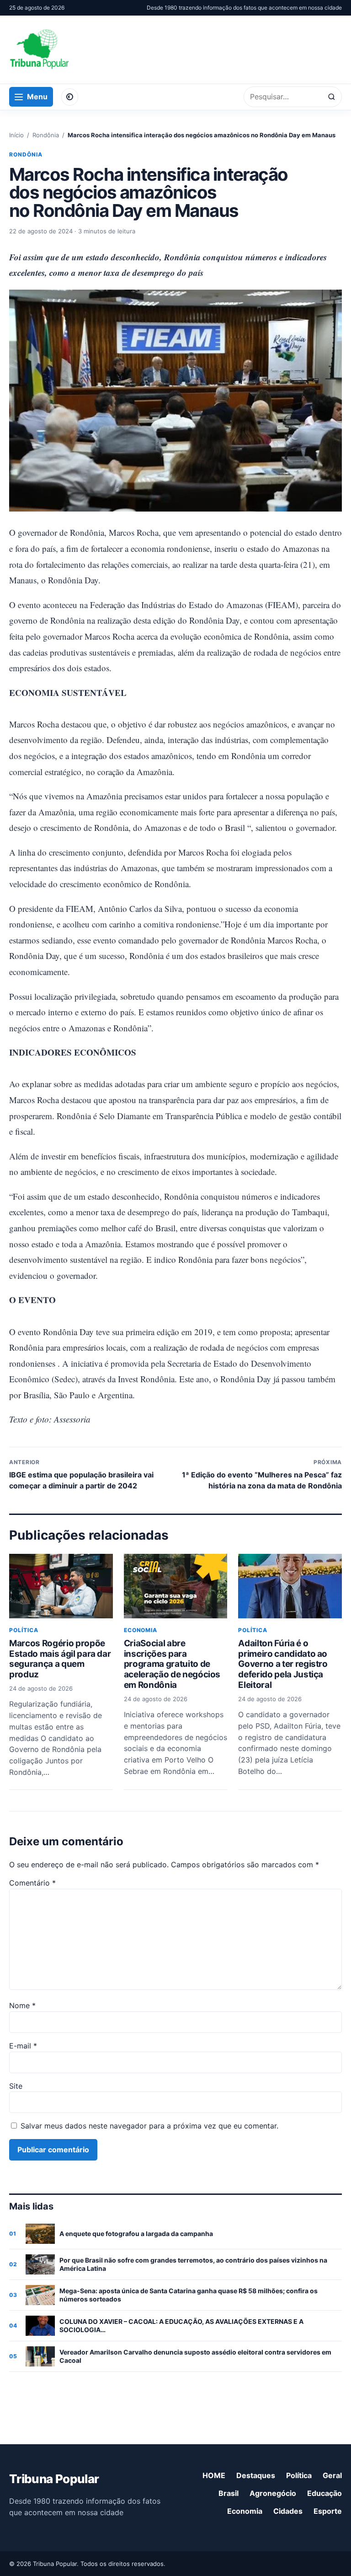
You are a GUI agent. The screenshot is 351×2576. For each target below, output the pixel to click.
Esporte (328, 2511)
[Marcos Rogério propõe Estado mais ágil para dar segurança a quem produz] (61, 1586)
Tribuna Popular (54, 2479)
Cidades (288, 2511)
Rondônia (46, 135)
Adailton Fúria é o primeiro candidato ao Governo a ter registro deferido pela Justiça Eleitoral (283, 1664)
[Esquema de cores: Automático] (70, 97)
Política (24, 1630)
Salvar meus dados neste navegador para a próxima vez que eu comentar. (149, 2126)
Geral (332, 2475)
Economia (141, 1630)
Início (16, 135)
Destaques (256, 2475)
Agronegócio (273, 2493)
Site (16, 2086)
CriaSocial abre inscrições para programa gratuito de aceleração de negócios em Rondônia (172, 1664)
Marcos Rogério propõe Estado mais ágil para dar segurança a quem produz (60, 1659)
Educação (324, 2493)
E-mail (23, 2046)
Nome (22, 2005)
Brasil (229, 2493)
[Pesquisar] (332, 97)
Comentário (32, 1883)
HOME (214, 2475)
